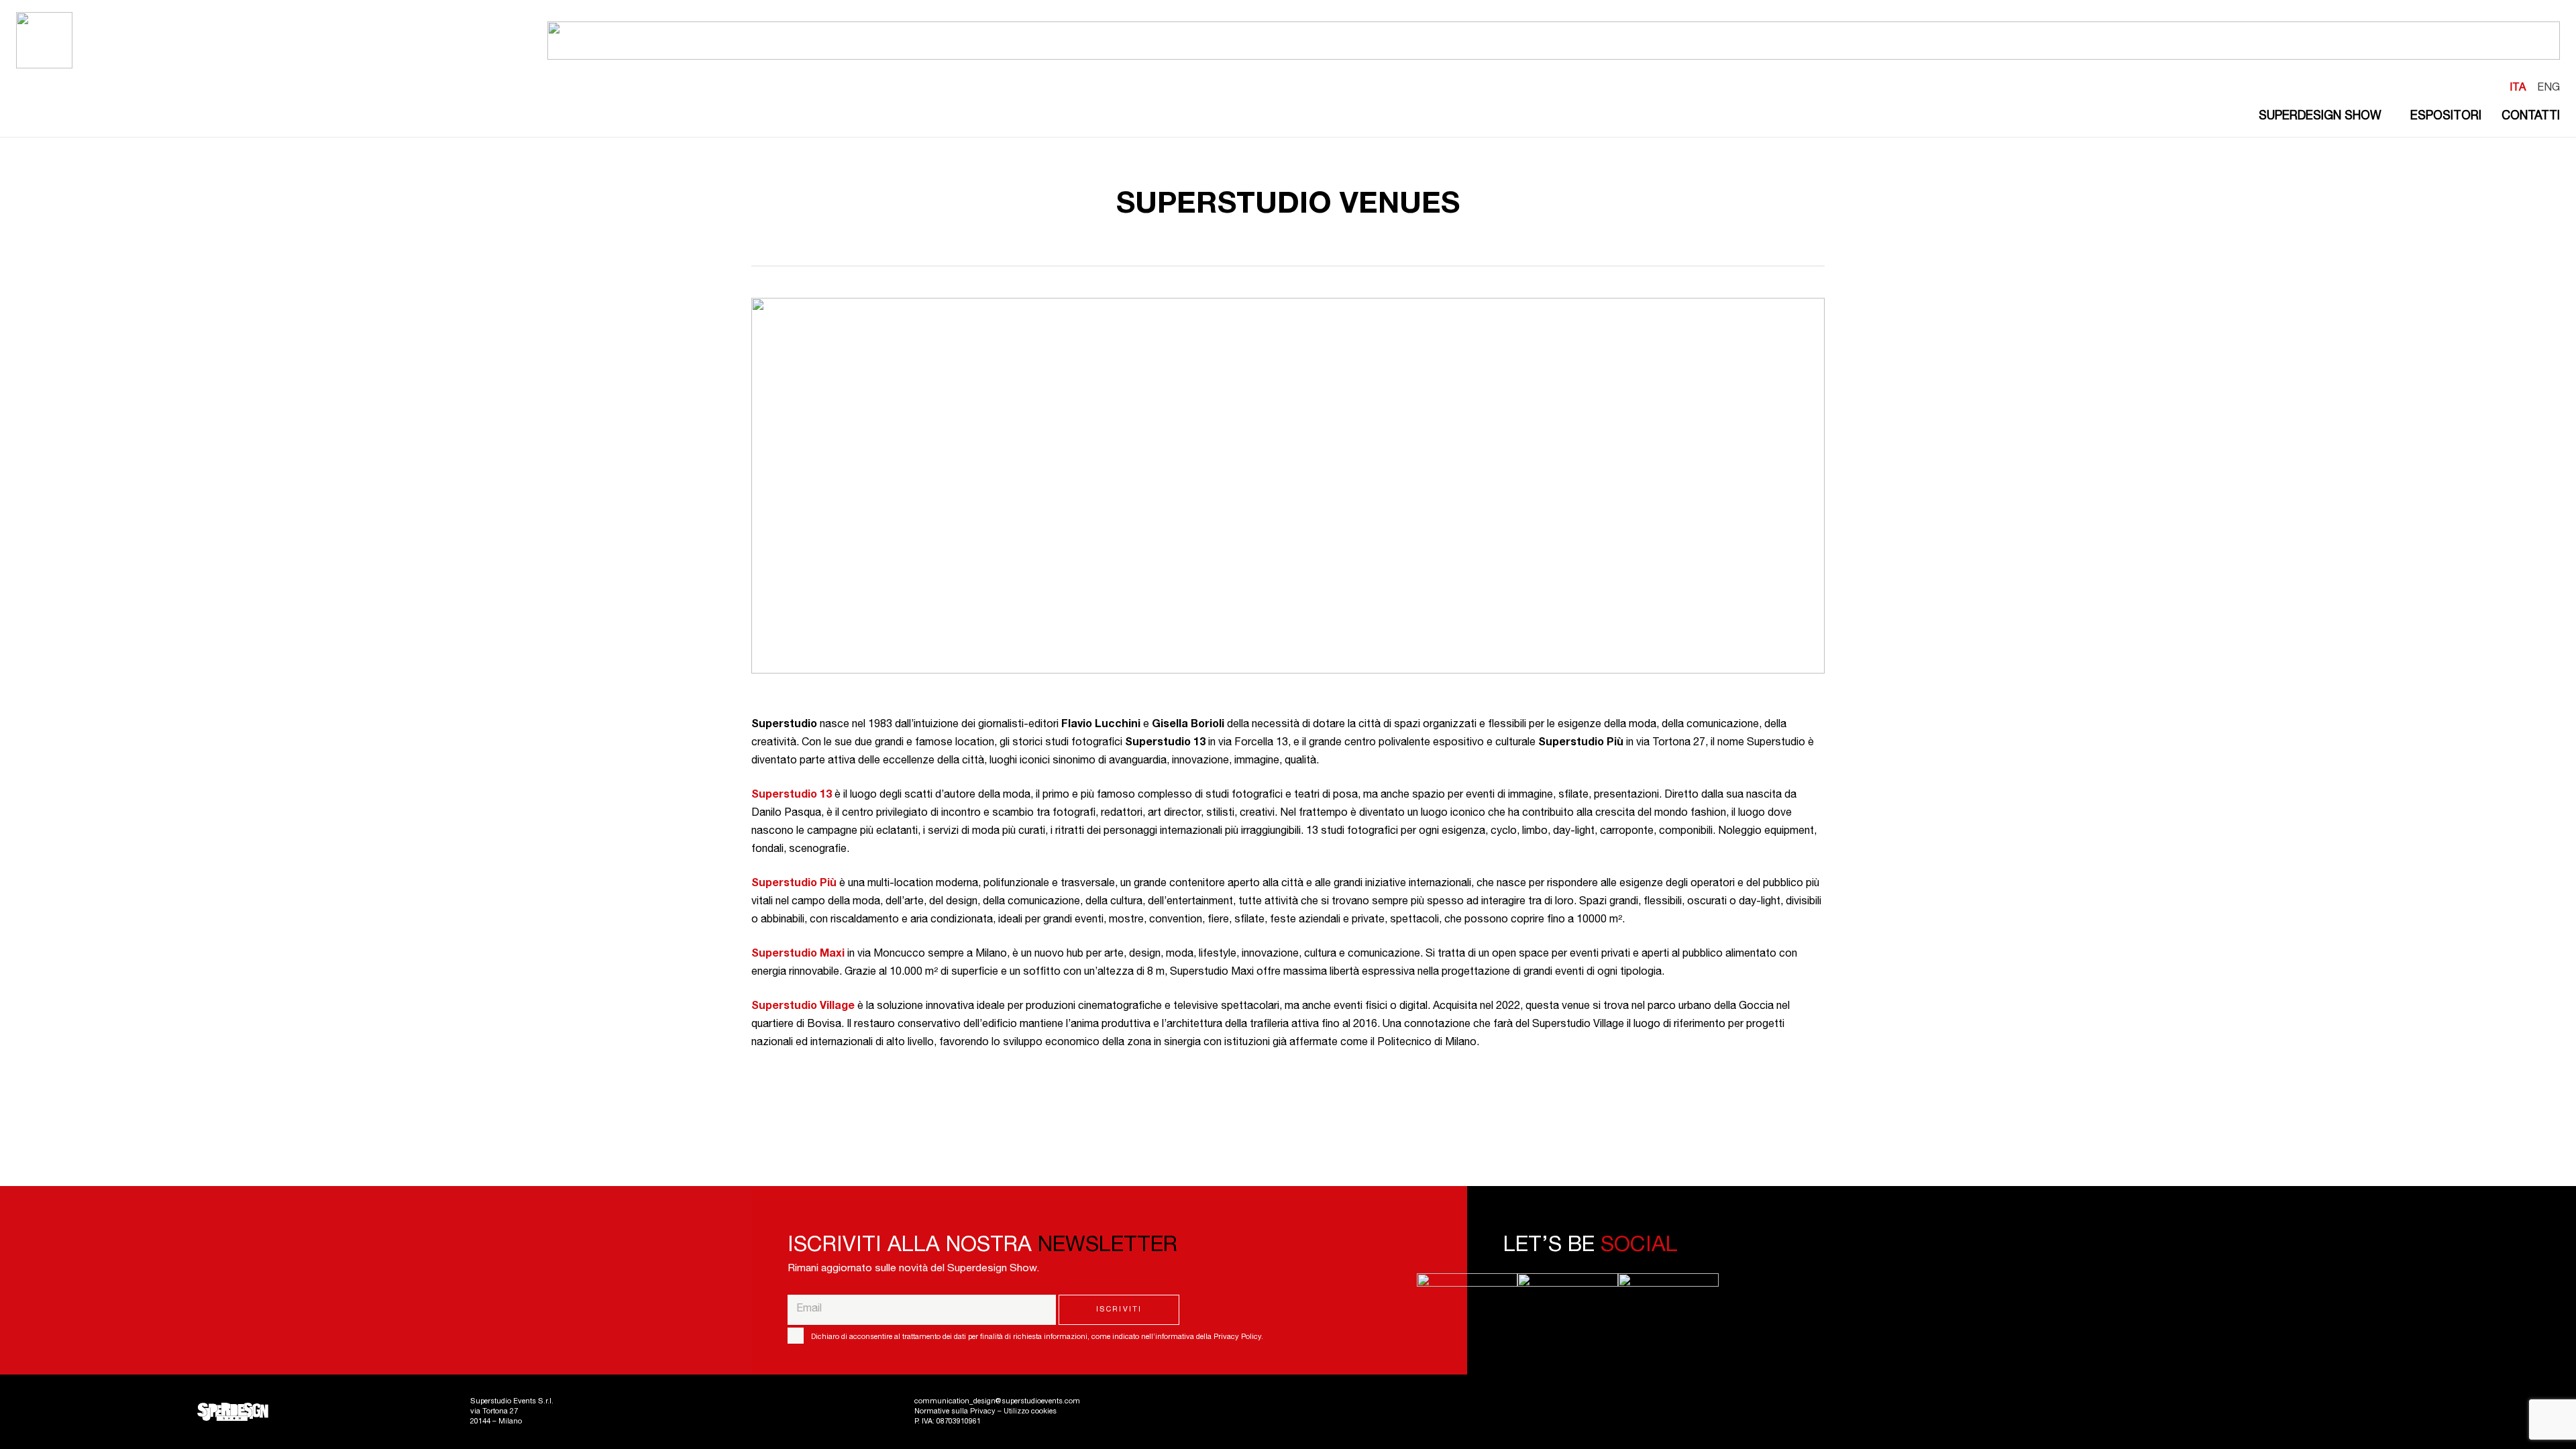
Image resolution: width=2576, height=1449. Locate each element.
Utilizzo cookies (1030, 1412)
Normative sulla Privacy (955, 1412)
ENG (2548, 89)
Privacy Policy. (1238, 1337)
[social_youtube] (1668, 1282)
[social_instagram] (1568, 1282)
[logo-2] (44, 40)
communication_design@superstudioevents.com (997, 1402)
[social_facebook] (1467, 1282)
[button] (2386, 117)
